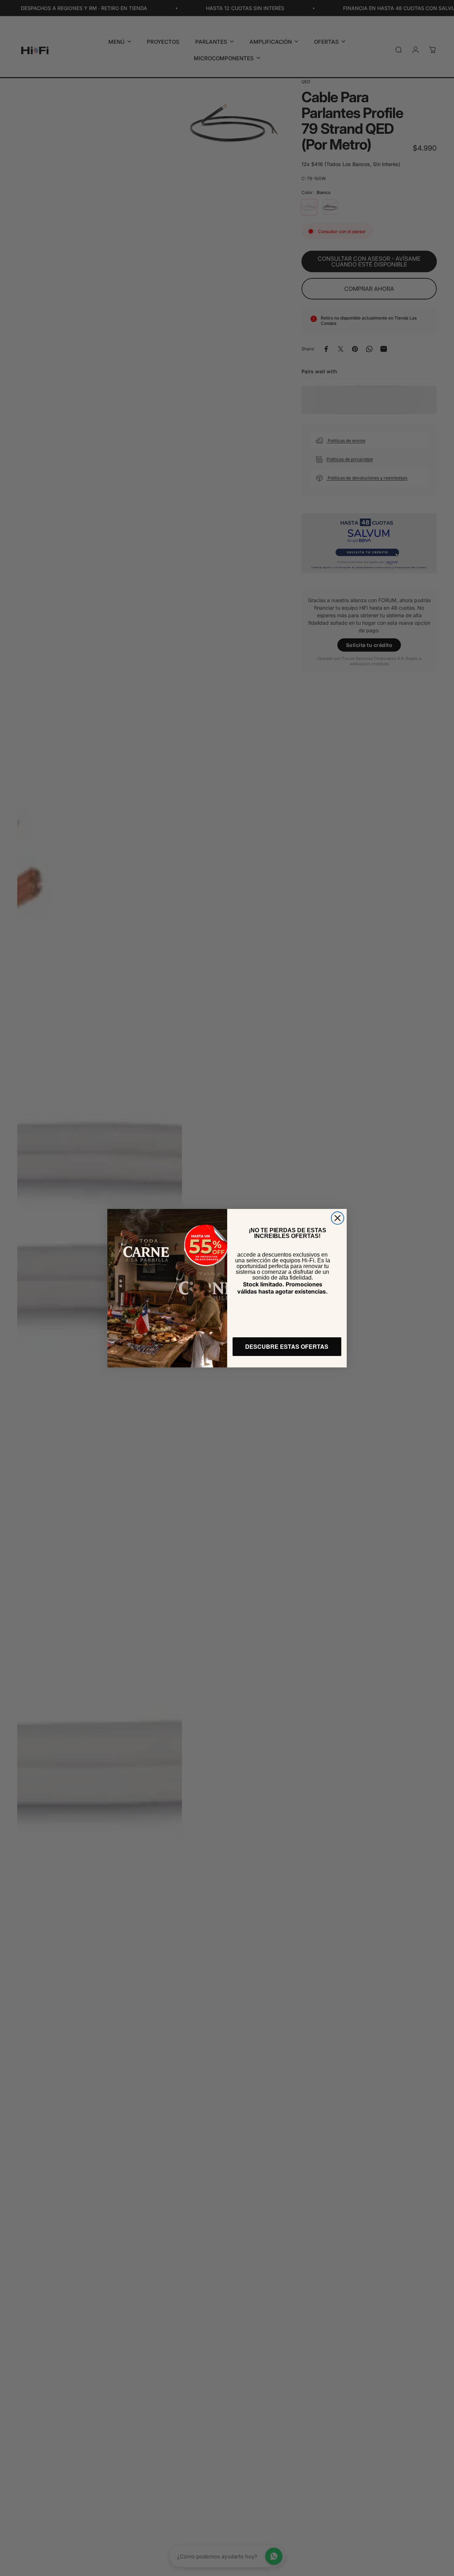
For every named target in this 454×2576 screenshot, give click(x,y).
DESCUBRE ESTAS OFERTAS (287, 1346)
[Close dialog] (338, 1218)
